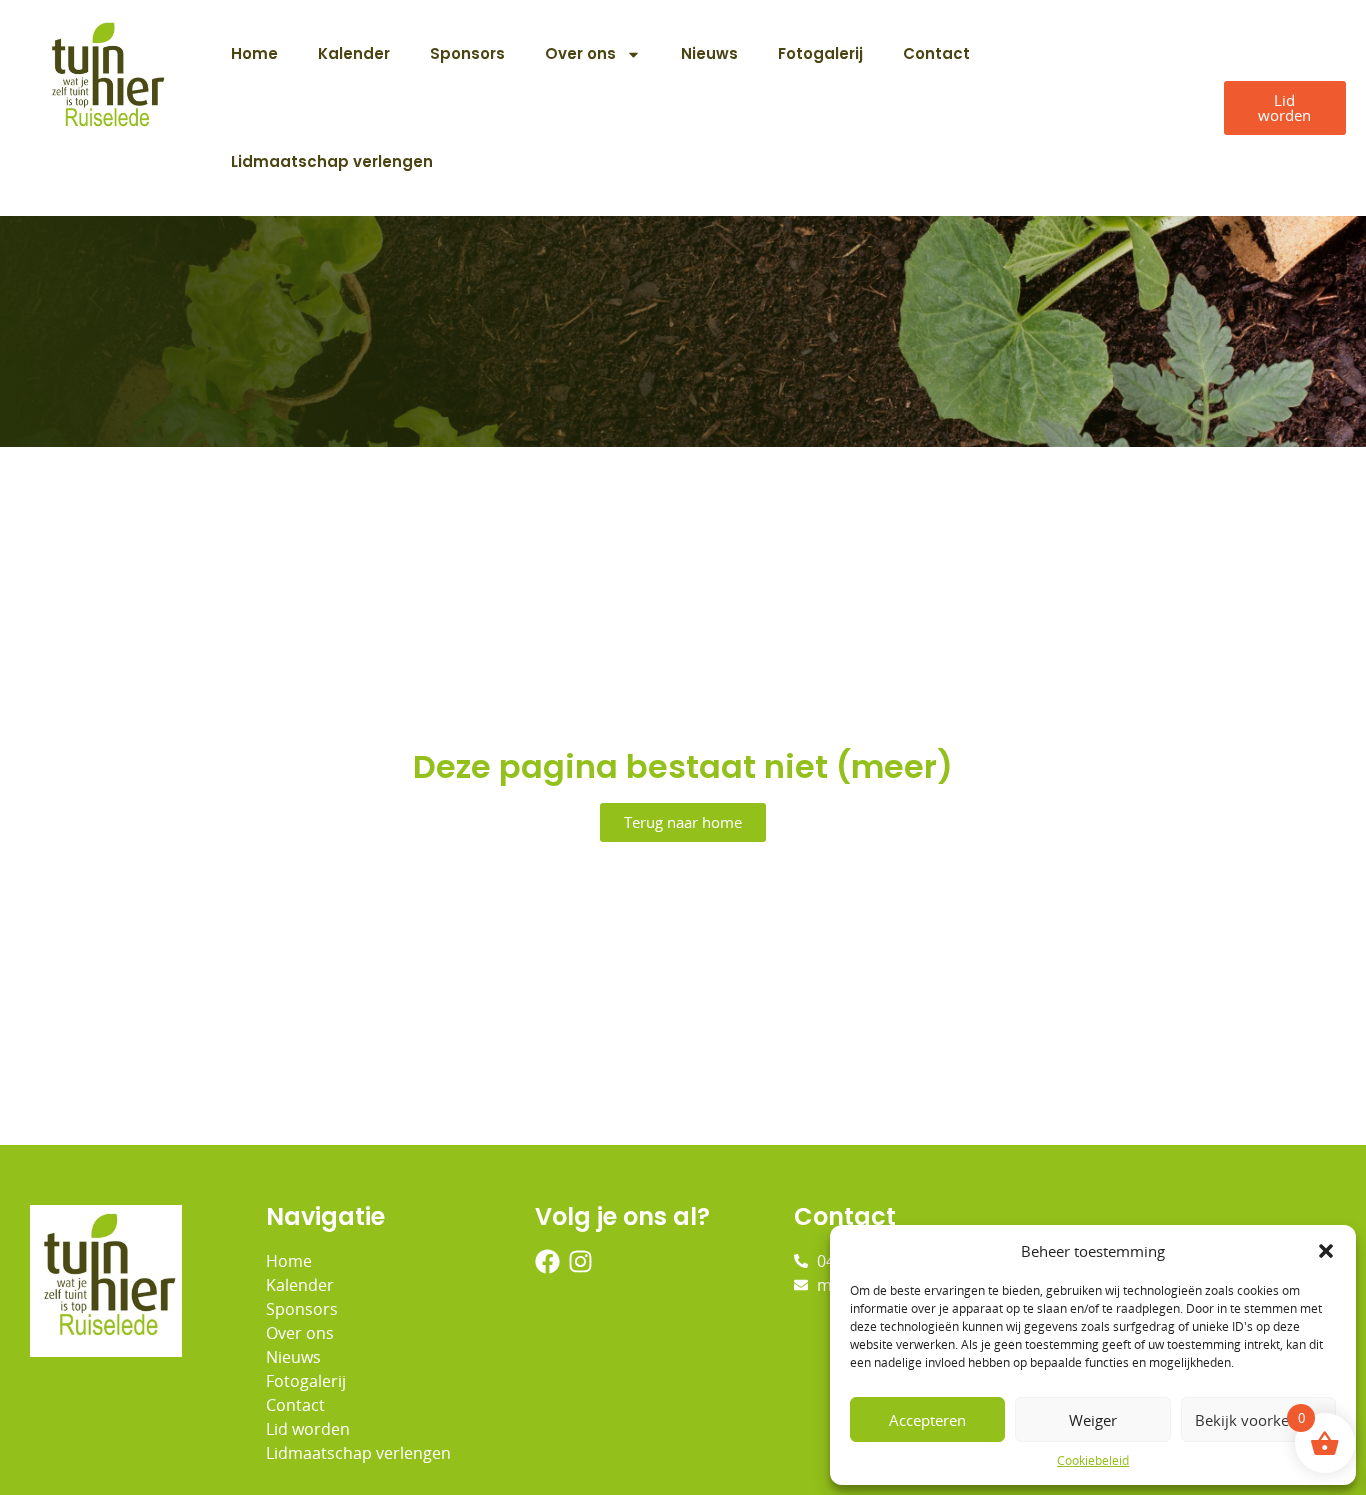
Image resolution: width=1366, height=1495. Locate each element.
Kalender (354, 53)
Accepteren (927, 1420)
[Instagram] (580, 1261)
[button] (1326, 1251)
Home (254, 53)
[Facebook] (547, 1261)
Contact (936, 53)
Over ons (580, 53)
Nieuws (709, 53)
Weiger (1093, 1420)
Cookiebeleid (1093, 1460)
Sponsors (467, 53)
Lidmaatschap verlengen (332, 161)
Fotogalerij (820, 53)
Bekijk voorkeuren (1258, 1420)
